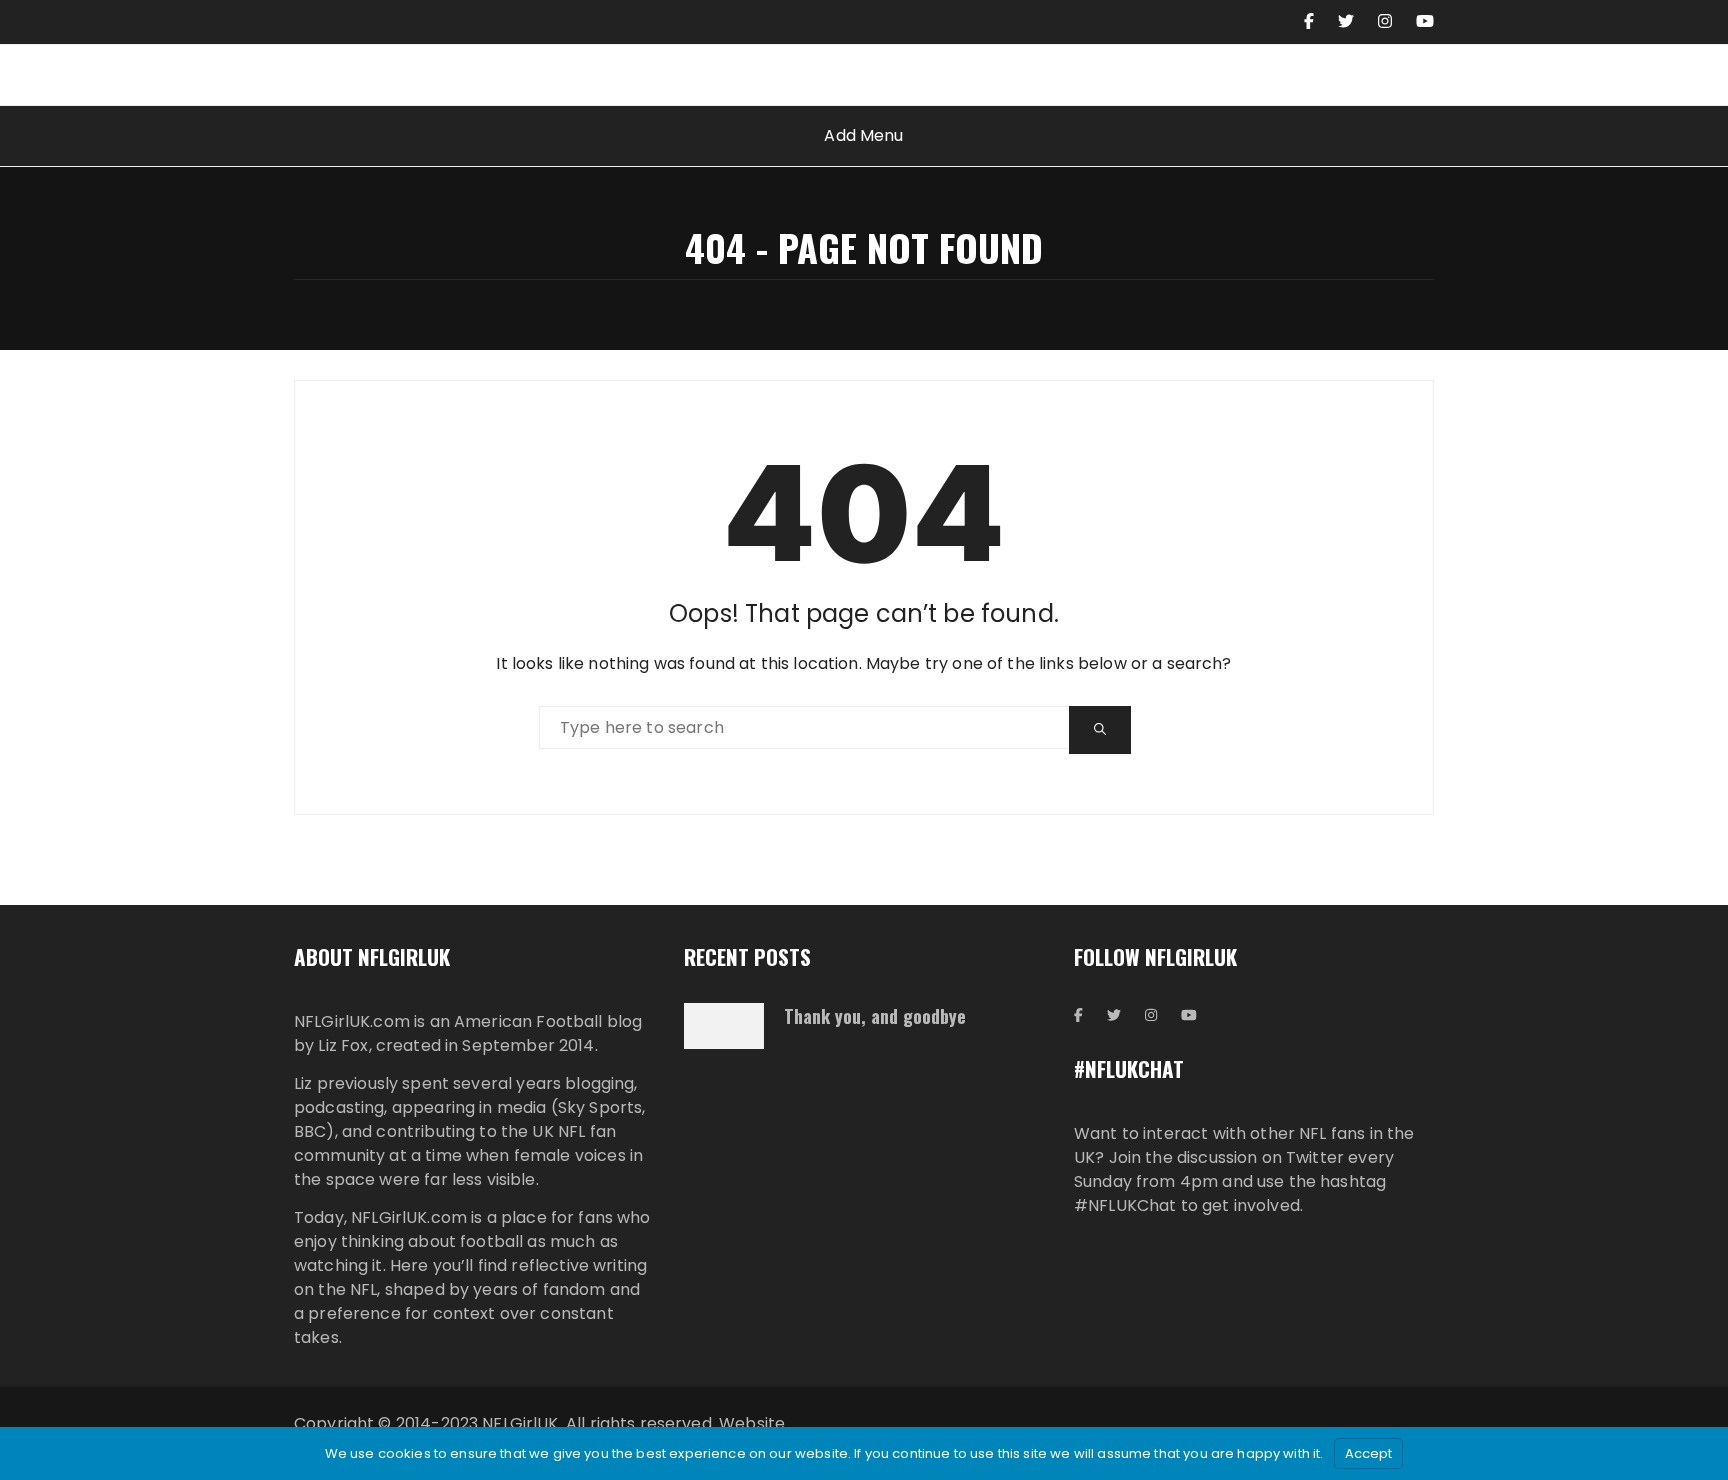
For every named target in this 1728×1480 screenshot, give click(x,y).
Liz (303, 1083)
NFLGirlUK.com (352, 1021)
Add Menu (863, 135)
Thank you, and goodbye (875, 1016)
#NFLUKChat (1125, 1205)
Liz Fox (343, 1045)
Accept (1369, 1453)
